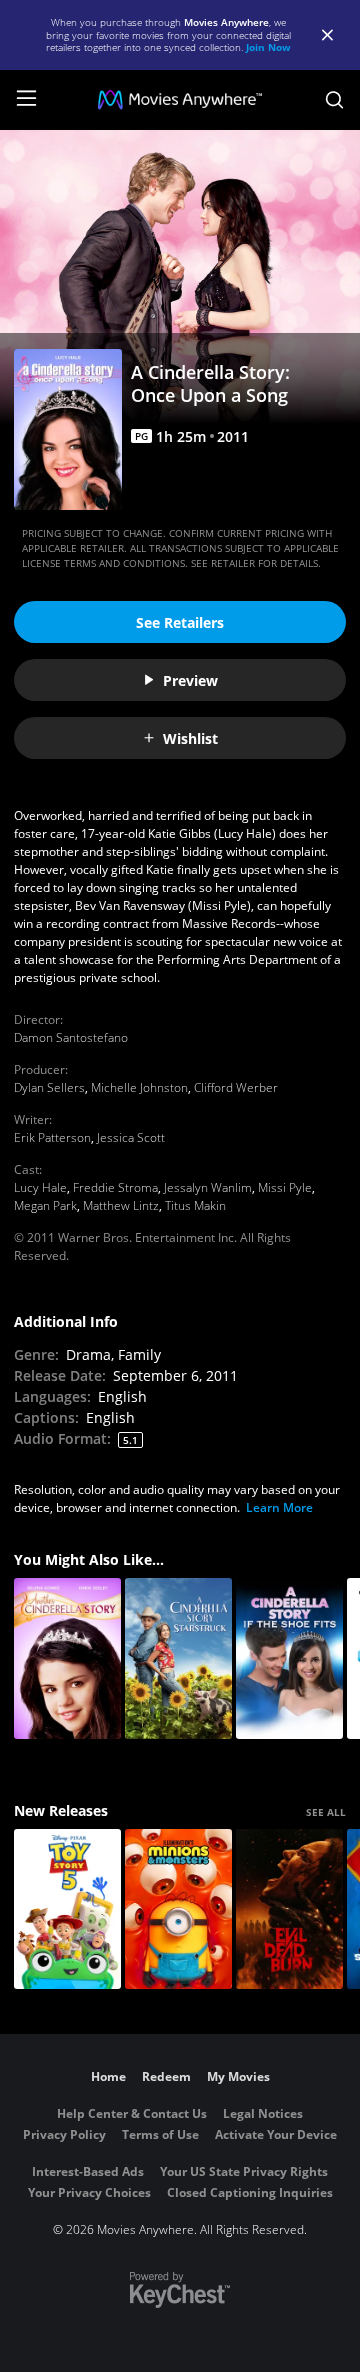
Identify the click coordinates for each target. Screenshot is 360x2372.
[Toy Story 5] (67, 1909)
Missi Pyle (285, 1187)
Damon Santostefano (71, 1037)
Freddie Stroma (115, 1187)
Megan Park (45, 1205)
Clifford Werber (236, 1087)
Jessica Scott (131, 1137)
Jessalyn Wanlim (208, 1187)
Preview (190, 680)
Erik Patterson (52, 1137)
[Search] (334, 100)
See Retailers (180, 622)
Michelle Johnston (139, 1087)
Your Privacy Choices (89, 2192)
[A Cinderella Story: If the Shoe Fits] (289, 1658)
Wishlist (190, 738)
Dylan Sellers (49, 1087)
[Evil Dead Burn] (289, 1909)
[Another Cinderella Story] (67, 1658)
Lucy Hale (40, 1187)
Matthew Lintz (121, 1205)
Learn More (279, 1507)
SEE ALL (326, 1812)
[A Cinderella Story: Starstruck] (178, 1658)
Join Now (268, 47)
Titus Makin (195, 1205)
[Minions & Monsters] (178, 1909)
